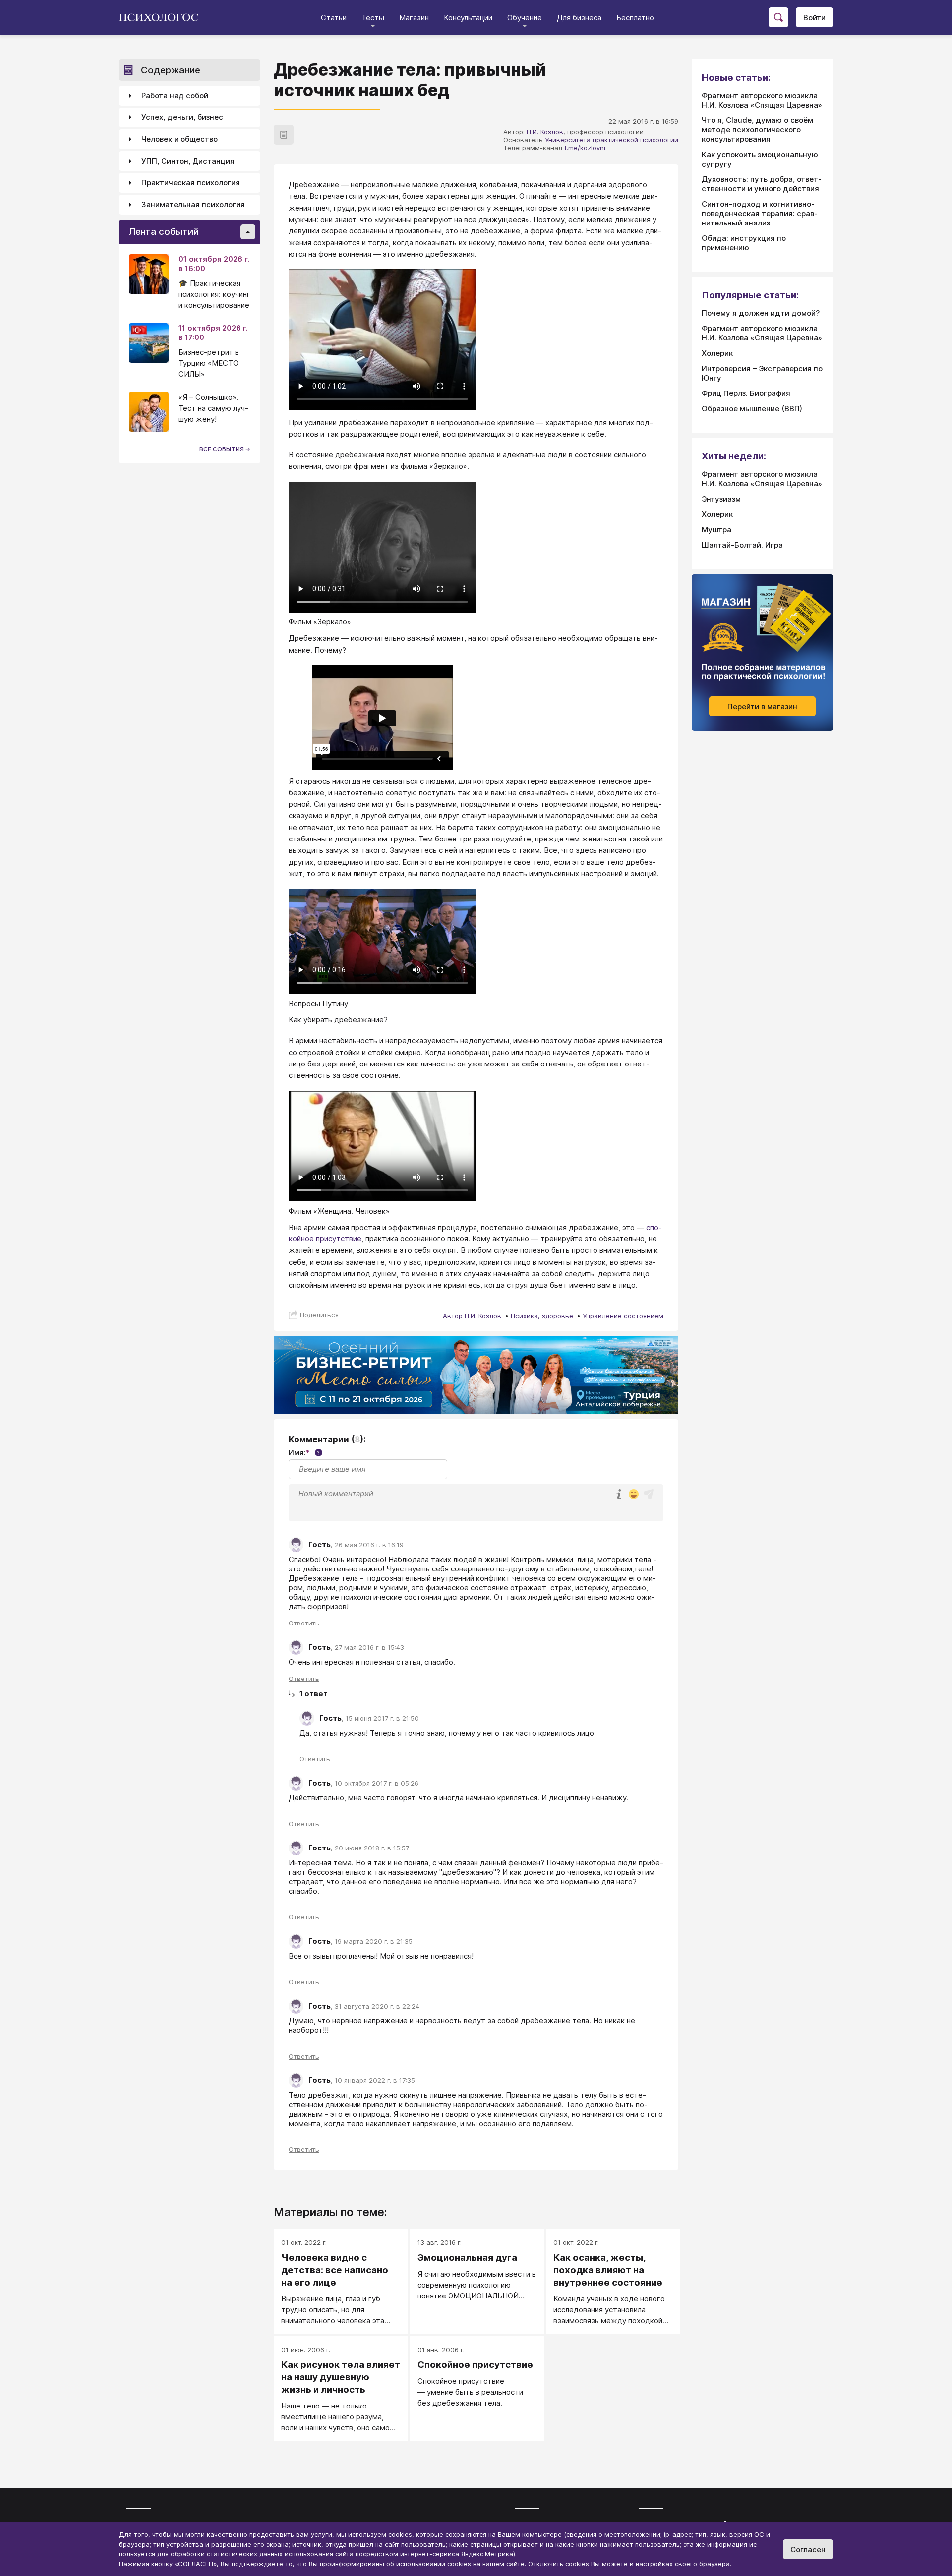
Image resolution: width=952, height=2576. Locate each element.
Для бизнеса (579, 18)
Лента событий (164, 232)
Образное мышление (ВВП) (752, 409)
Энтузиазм (721, 499)
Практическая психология (191, 183)
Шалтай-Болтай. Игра (742, 545)
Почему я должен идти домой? (761, 313)
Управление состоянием (623, 1316)
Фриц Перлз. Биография (746, 393)
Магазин (414, 18)
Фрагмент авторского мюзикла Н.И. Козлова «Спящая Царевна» (762, 100)
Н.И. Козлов (545, 132)
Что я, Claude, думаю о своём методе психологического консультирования (757, 130)
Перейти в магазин (762, 706)
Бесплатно (635, 18)
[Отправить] (649, 1494)
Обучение (525, 18)
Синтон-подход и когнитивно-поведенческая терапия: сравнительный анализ (760, 213)
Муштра (716, 530)
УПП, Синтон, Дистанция (188, 161)
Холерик (717, 353)
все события (222, 449)
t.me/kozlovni (585, 148)
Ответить (304, 1623)
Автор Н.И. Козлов (472, 1316)
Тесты (373, 18)
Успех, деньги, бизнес (182, 118)
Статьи (334, 18)
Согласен (808, 2549)
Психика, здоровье (542, 1316)
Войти (814, 18)
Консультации (468, 18)
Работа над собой (175, 96)
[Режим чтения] (284, 135)
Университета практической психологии (612, 140)
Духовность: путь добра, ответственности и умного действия (762, 184)
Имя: (304, 1452)
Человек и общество (179, 140)
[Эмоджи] (634, 1495)
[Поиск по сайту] (778, 17)
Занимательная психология (193, 205)
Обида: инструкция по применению (744, 243)
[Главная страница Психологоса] (162, 17)
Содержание (171, 70)
